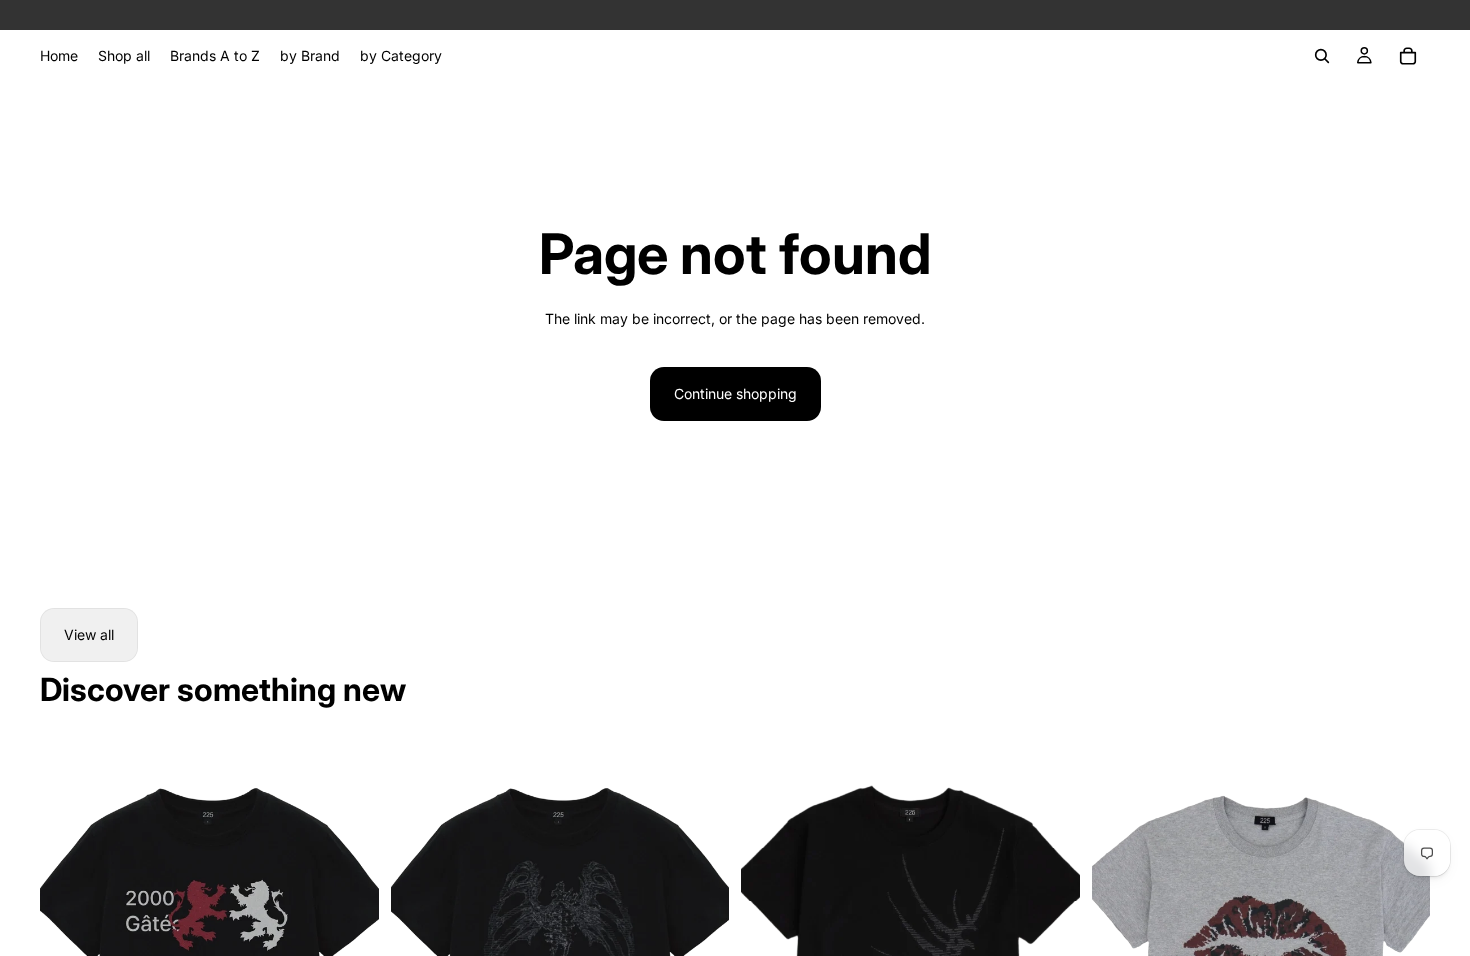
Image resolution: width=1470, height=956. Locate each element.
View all (89, 634)
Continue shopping (735, 393)
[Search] (1322, 56)
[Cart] (1408, 56)
